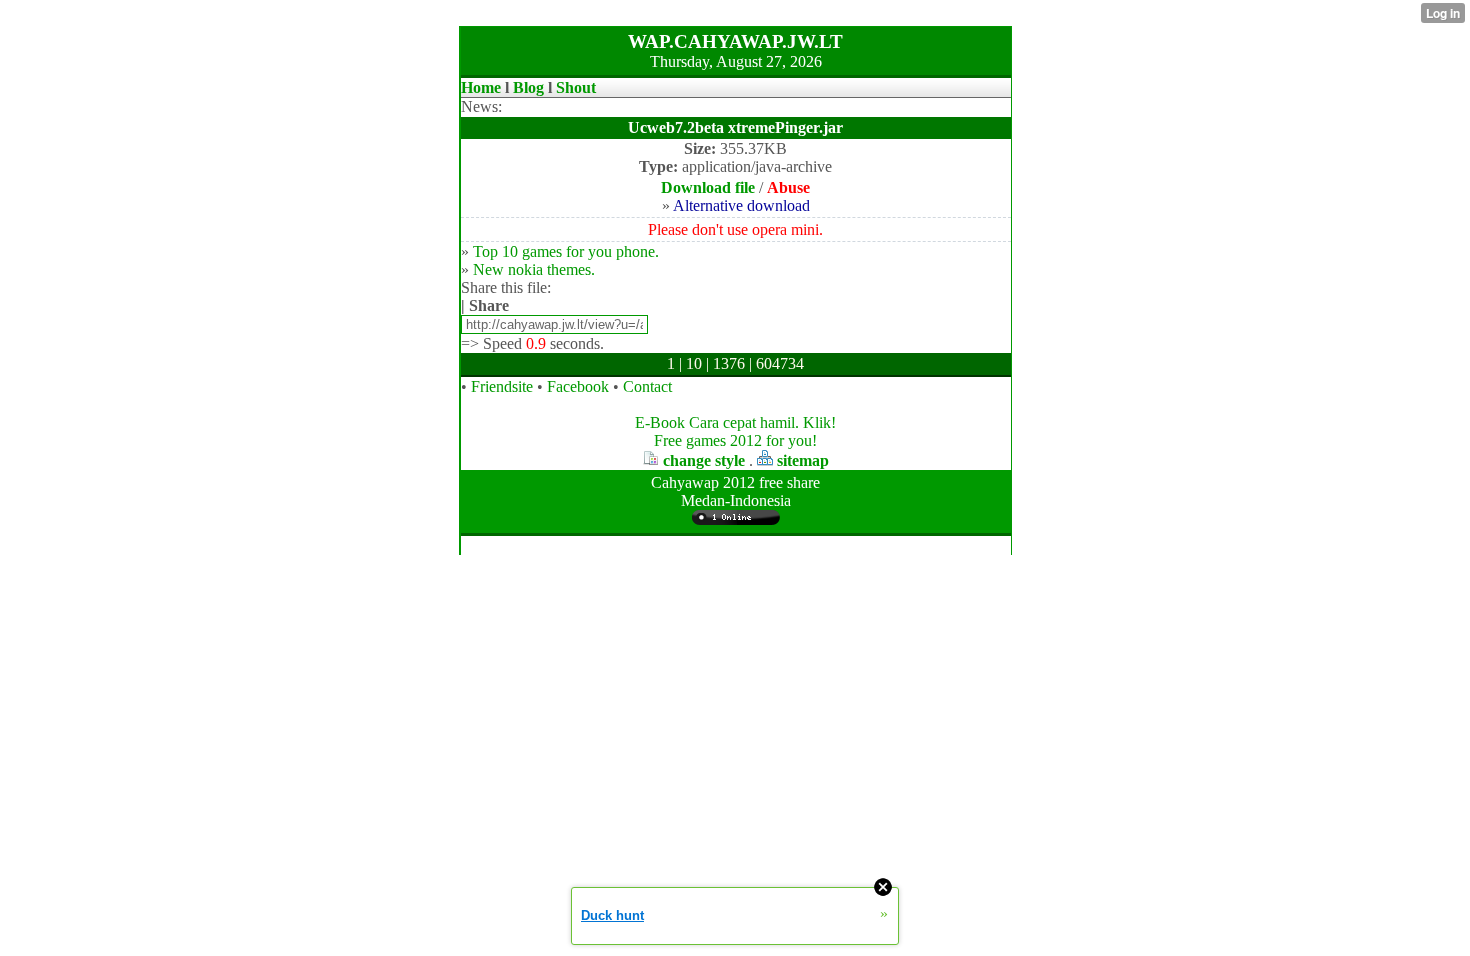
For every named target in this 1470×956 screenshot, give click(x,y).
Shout (576, 87)
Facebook (578, 386)
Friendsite (502, 386)
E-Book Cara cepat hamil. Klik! (735, 422)
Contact (647, 386)
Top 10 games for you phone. (566, 251)
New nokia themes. (534, 269)
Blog (528, 87)
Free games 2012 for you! (735, 440)
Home (481, 87)
